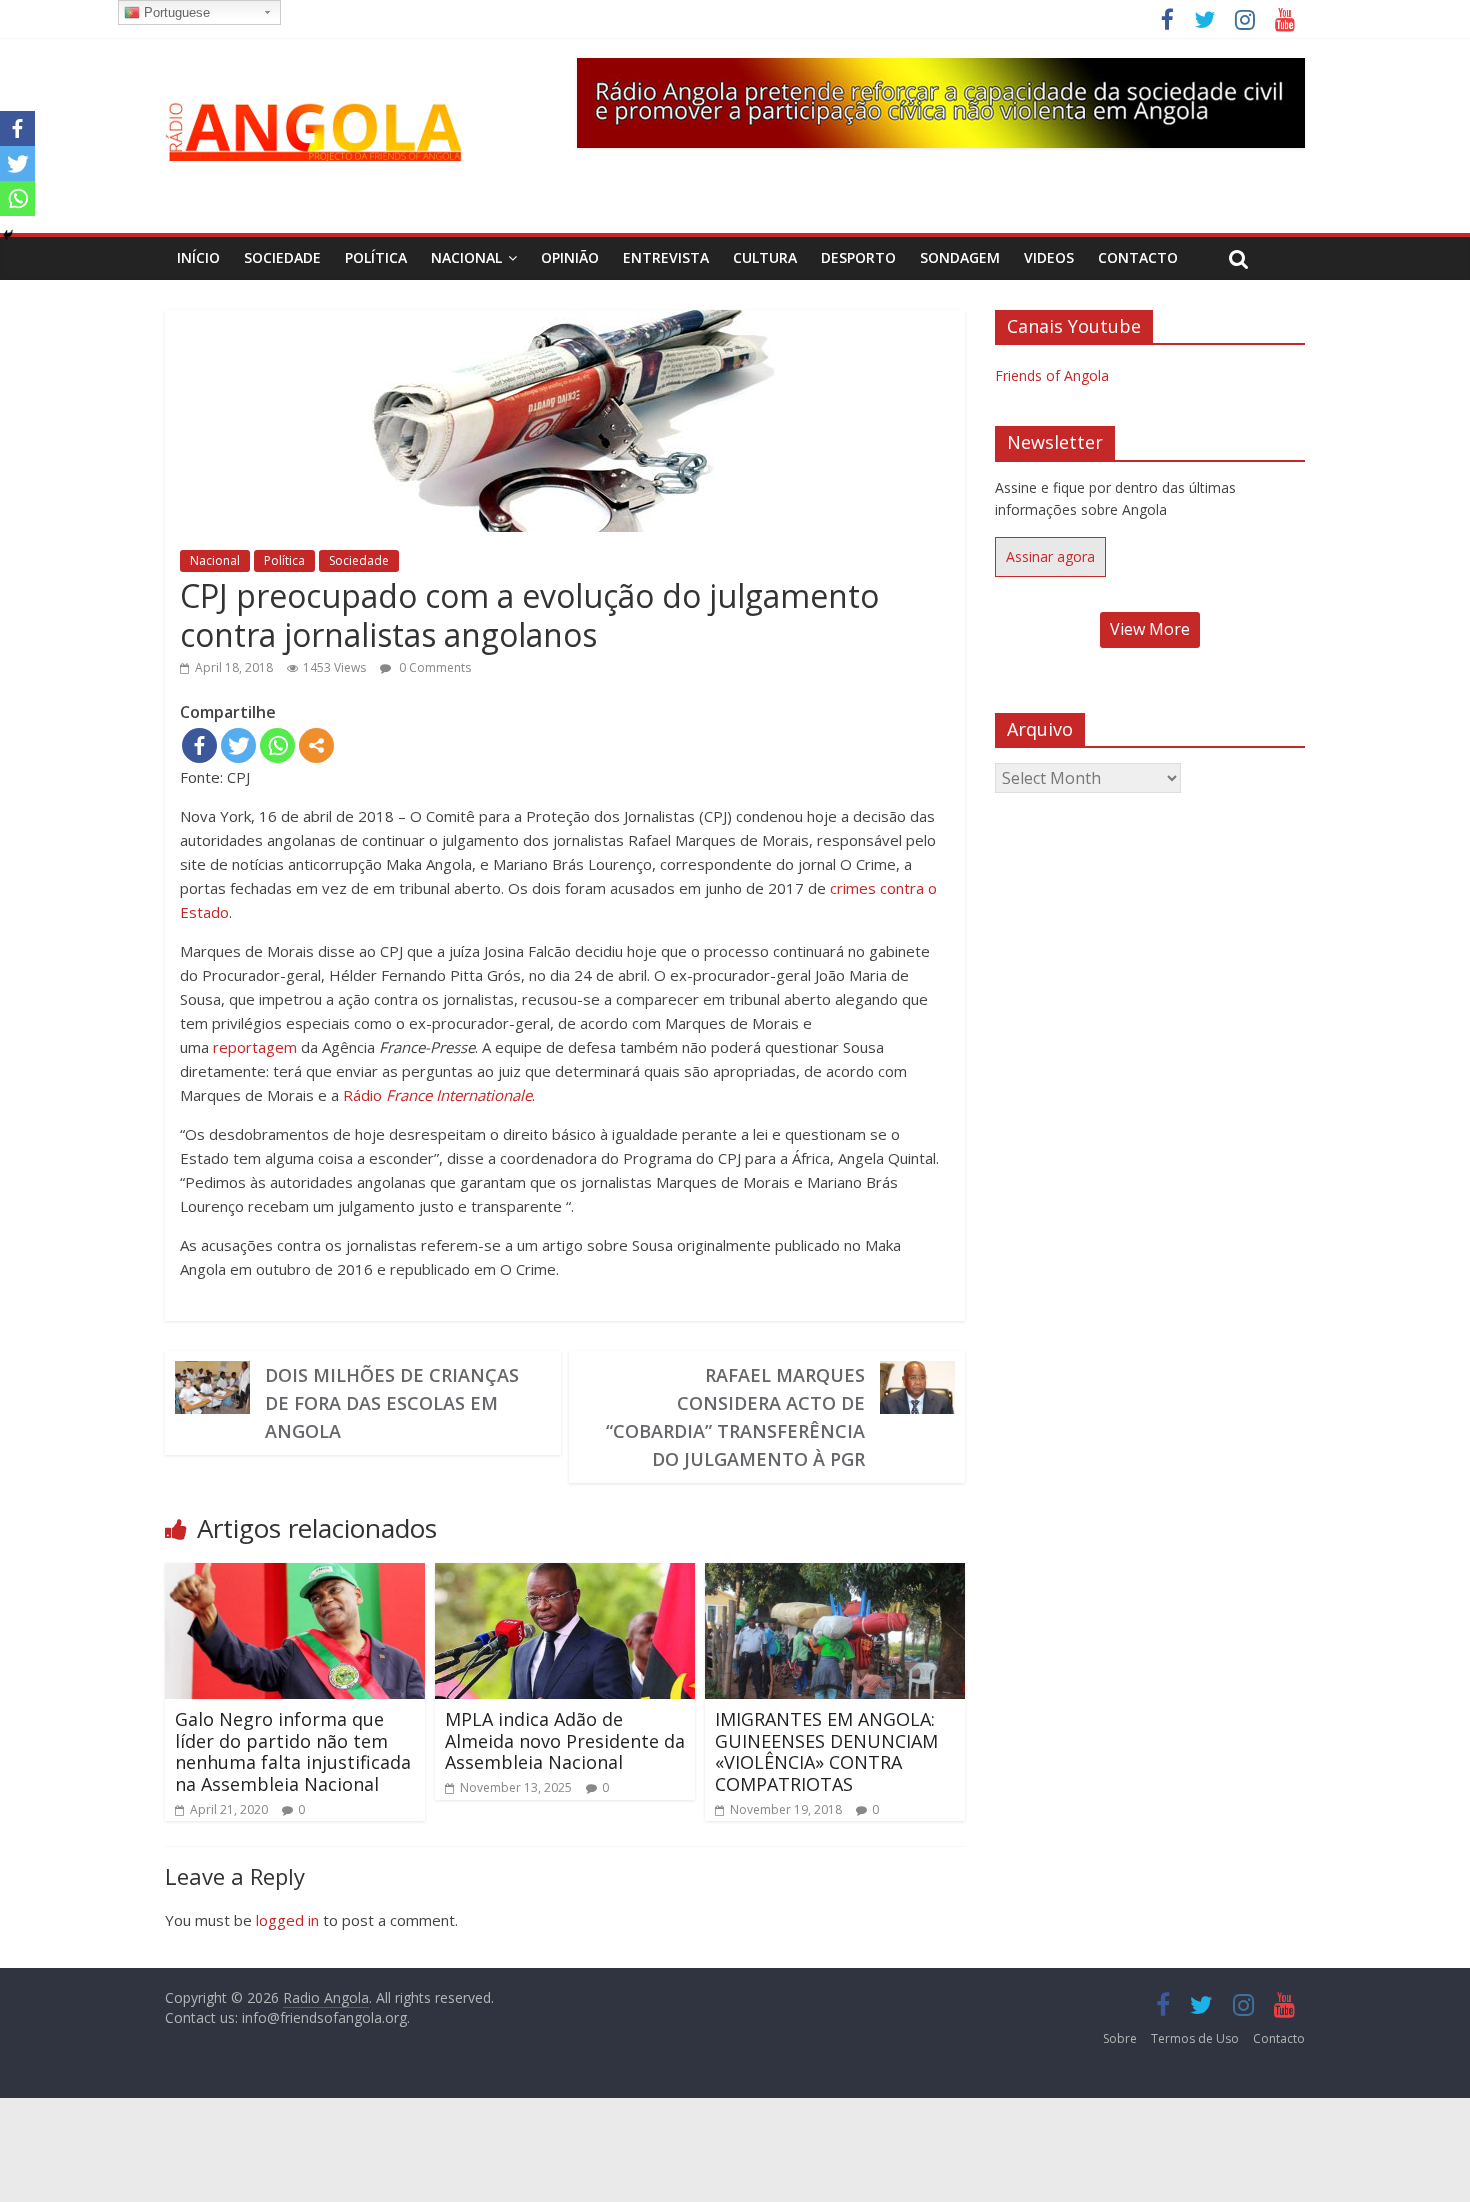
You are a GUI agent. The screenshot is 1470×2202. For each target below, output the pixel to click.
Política (376, 257)
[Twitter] (238, 745)
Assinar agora (1050, 556)
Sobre (1120, 2038)
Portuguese (175, 12)
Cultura (765, 257)
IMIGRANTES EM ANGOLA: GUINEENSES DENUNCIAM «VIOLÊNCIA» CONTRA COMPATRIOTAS (826, 1751)
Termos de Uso (1195, 2038)
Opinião (570, 257)
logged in (287, 1920)
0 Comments (433, 667)
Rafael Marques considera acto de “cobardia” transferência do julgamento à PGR (735, 1417)
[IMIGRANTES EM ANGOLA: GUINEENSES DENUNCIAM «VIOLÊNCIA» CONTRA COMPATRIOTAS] (835, 1575)
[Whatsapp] (277, 745)
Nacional (466, 257)
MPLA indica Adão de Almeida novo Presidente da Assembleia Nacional (565, 1740)
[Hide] (8, 235)
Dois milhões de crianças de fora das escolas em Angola (392, 1403)
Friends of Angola (1052, 375)
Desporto (858, 257)
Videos (1049, 257)
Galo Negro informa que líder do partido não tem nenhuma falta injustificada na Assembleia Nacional (293, 1751)
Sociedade (282, 257)
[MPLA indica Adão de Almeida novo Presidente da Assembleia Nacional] (565, 1575)
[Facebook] (199, 745)
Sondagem (960, 257)
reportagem (255, 1047)
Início (198, 257)
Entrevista (666, 257)
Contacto (1138, 257)
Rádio (437, 1095)
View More (1150, 629)
